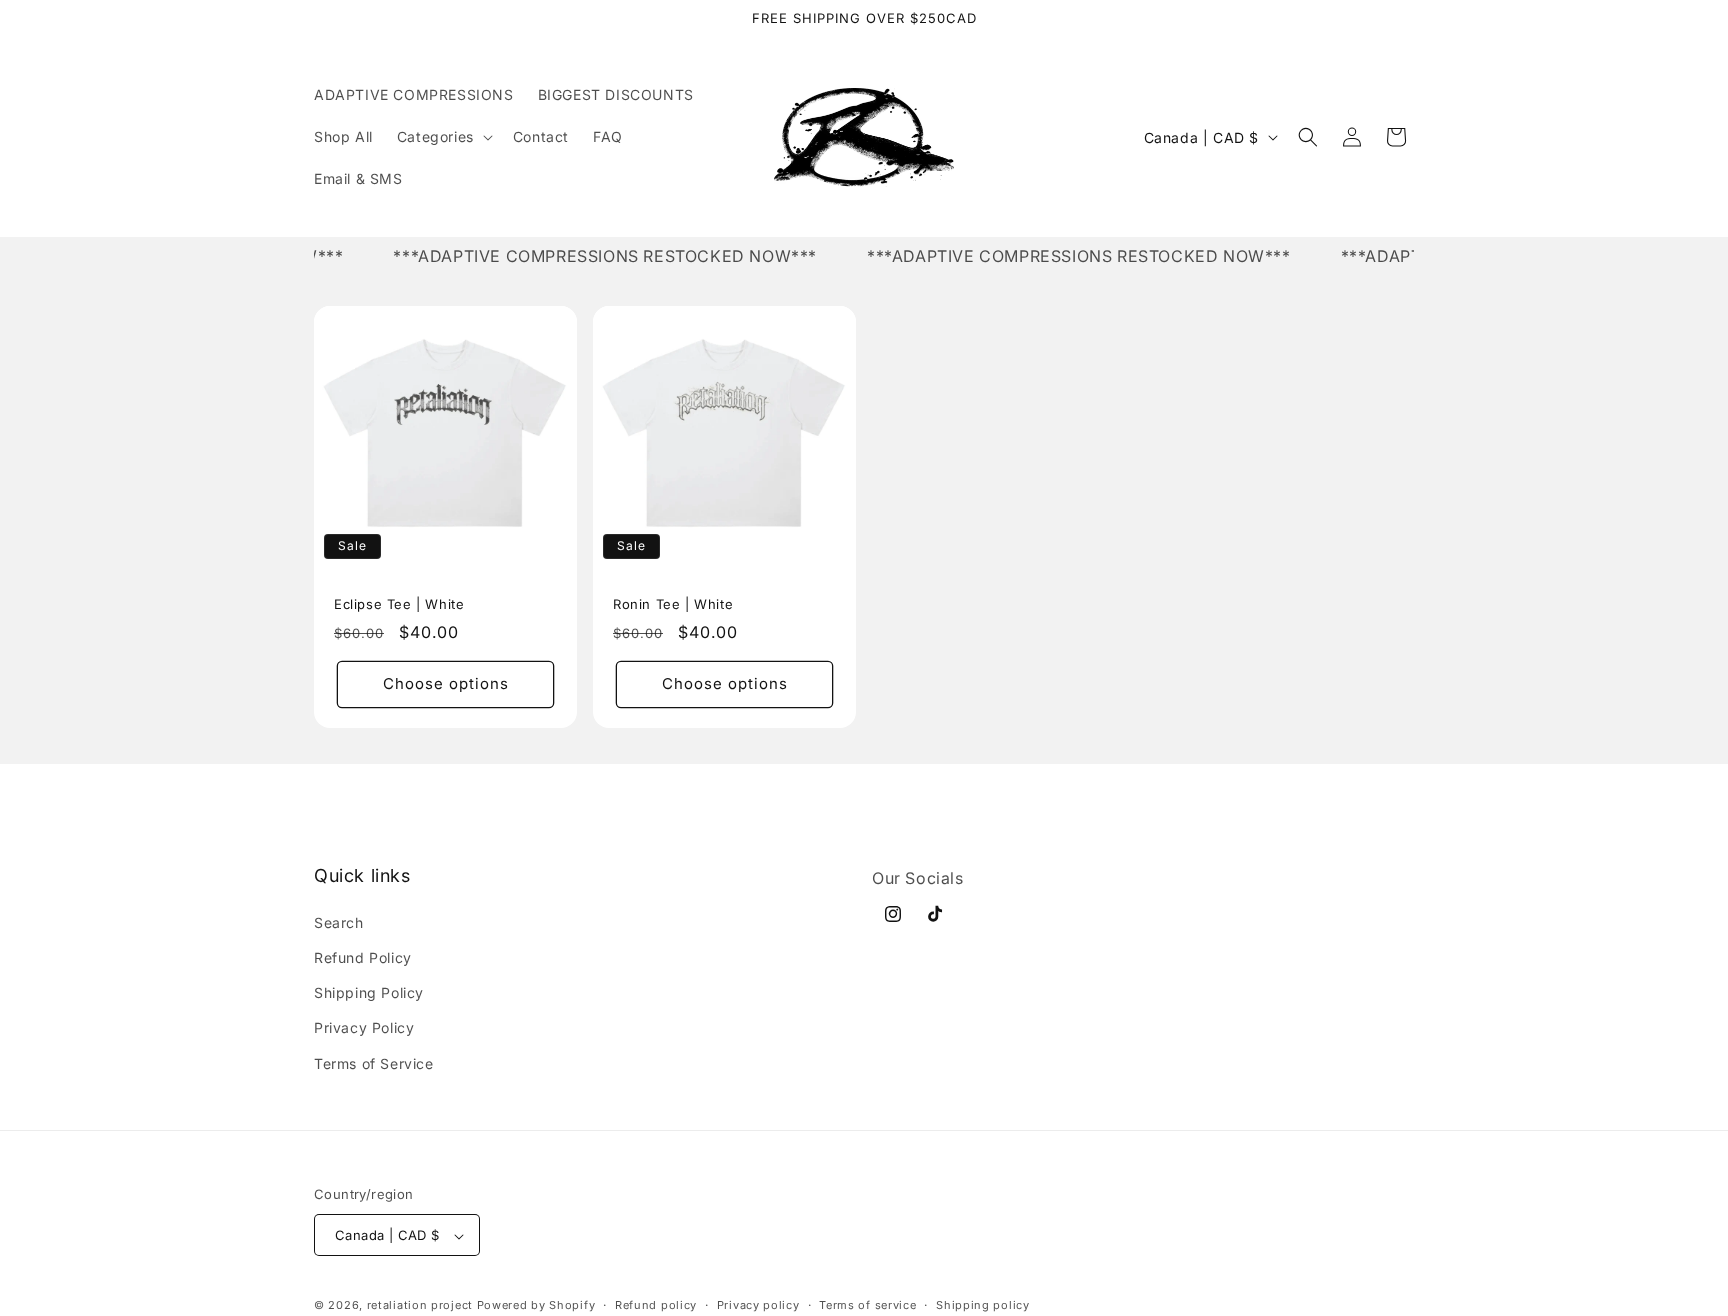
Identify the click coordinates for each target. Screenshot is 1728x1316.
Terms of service (867, 1305)
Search (339, 921)
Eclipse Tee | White (399, 604)
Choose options (446, 683)
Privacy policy (758, 1305)
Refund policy (656, 1305)
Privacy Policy (364, 1027)
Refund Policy (363, 956)
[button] (443, 137)
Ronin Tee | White (673, 604)
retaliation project (420, 1306)
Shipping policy (983, 1305)
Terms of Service (374, 1062)
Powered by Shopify (536, 1306)
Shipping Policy (369, 992)
